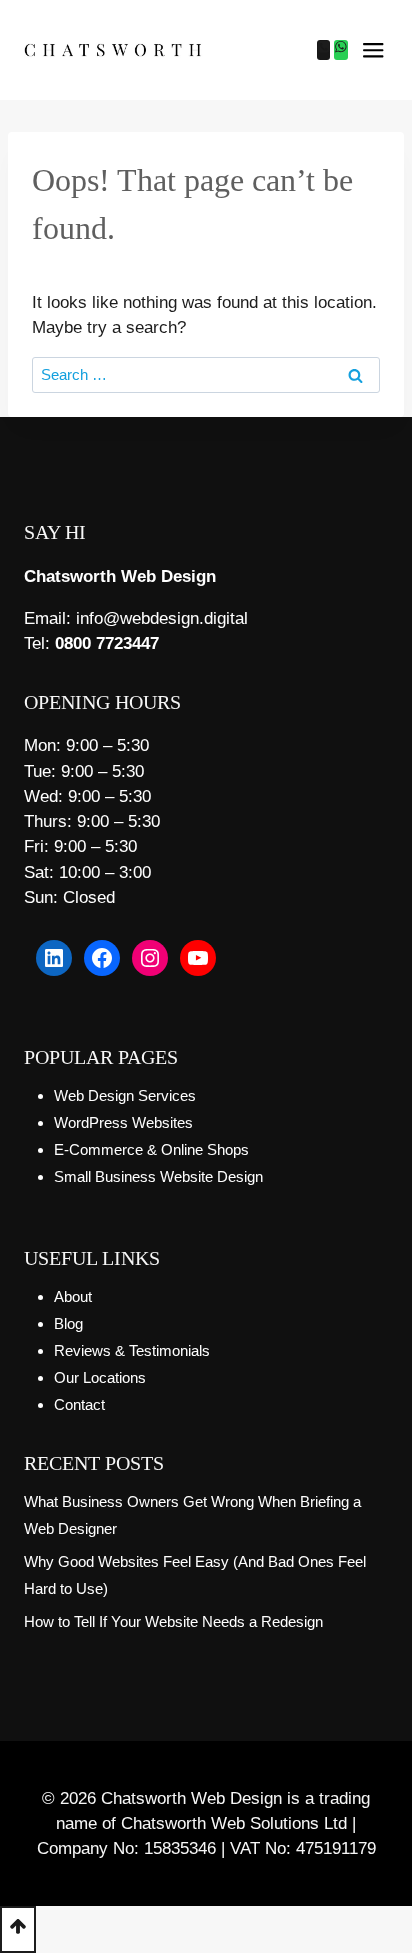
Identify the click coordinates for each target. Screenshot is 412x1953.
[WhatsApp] (341, 50)
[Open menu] (373, 50)
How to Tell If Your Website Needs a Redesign (173, 1621)
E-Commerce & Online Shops (151, 1149)
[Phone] (324, 50)
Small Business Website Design (158, 1176)
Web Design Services (125, 1095)
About (73, 1296)
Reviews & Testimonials (132, 1350)
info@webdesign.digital (162, 618)
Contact (79, 1404)
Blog (68, 1323)
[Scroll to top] (18, 1929)
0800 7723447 (107, 643)
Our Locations (100, 1377)
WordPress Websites (123, 1122)
